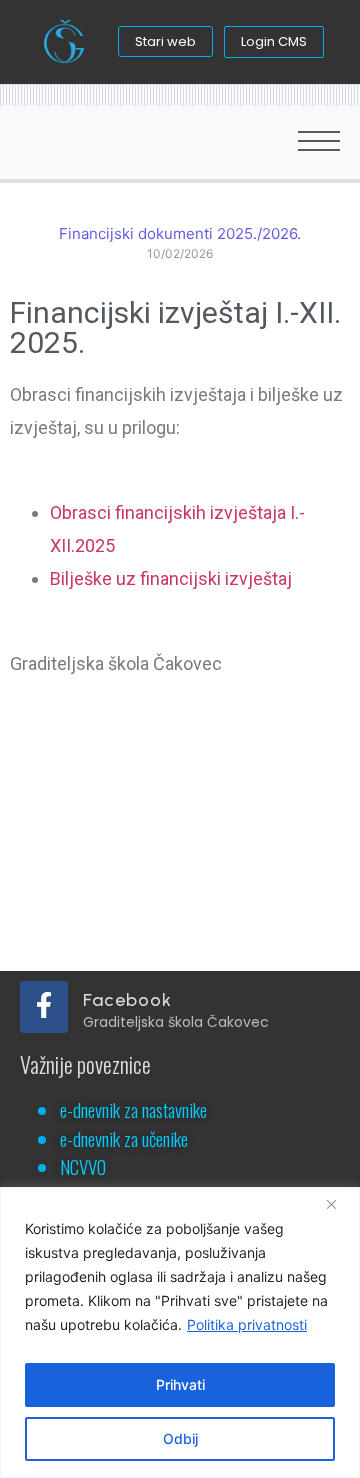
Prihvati (180, 1384)
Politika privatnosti (247, 1324)
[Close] (339, 1204)
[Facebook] (44, 1007)
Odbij (180, 1438)
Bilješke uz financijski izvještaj (171, 578)
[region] (180, 1332)
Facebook (127, 1000)
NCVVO (83, 1166)
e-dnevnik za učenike (124, 1138)
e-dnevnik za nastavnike (133, 1109)
